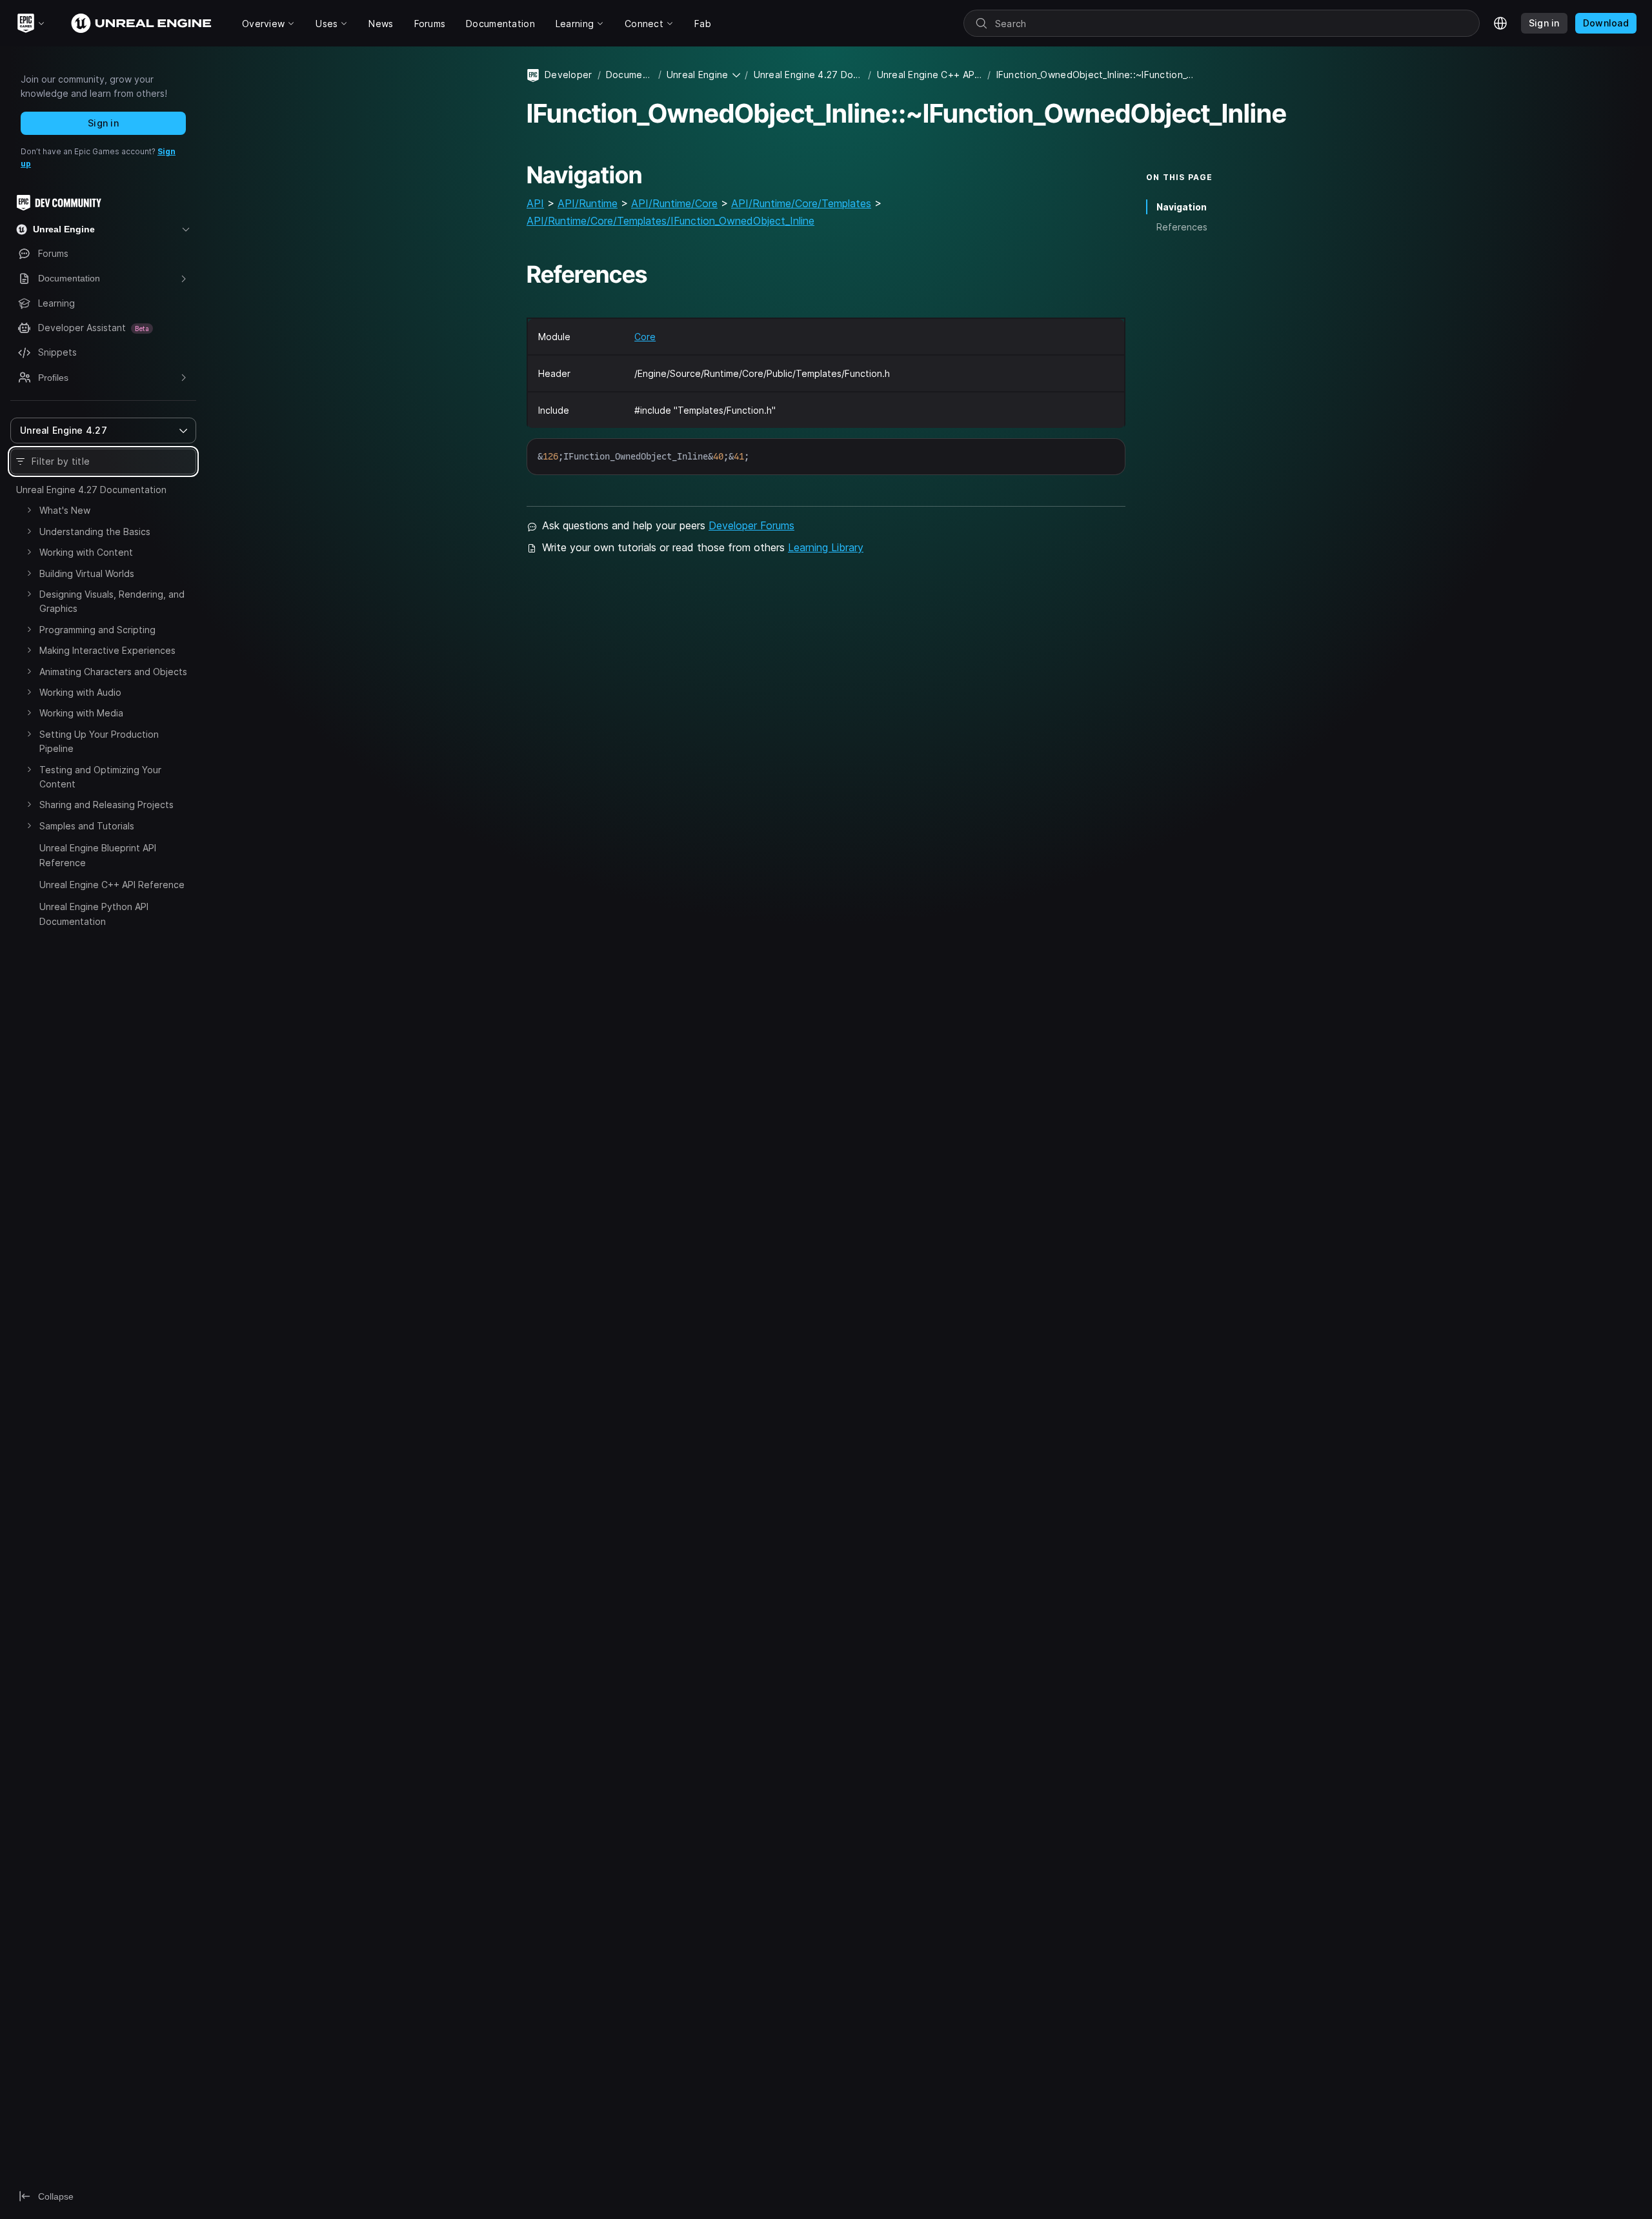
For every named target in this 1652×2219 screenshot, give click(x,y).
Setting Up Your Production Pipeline (99, 741)
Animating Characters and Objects (113, 672)
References (1182, 227)
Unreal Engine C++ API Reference (112, 885)
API (535, 203)
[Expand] (29, 510)
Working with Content (86, 552)
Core (645, 337)
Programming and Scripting (97, 630)
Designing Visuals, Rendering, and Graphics (112, 601)
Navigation (1182, 207)
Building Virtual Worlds (87, 573)
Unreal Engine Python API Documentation (94, 914)
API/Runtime (588, 203)
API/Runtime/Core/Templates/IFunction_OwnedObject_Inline (670, 221)
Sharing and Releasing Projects (106, 805)
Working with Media (81, 713)
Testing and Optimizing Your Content (100, 777)
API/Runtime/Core (674, 203)
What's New (65, 510)
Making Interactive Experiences (107, 650)
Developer (569, 75)
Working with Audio (80, 692)
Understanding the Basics (95, 532)
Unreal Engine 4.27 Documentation (91, 490)
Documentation (630, 75)
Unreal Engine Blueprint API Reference (98, 855)
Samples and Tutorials (87, 826)
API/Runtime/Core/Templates (801, 203)
